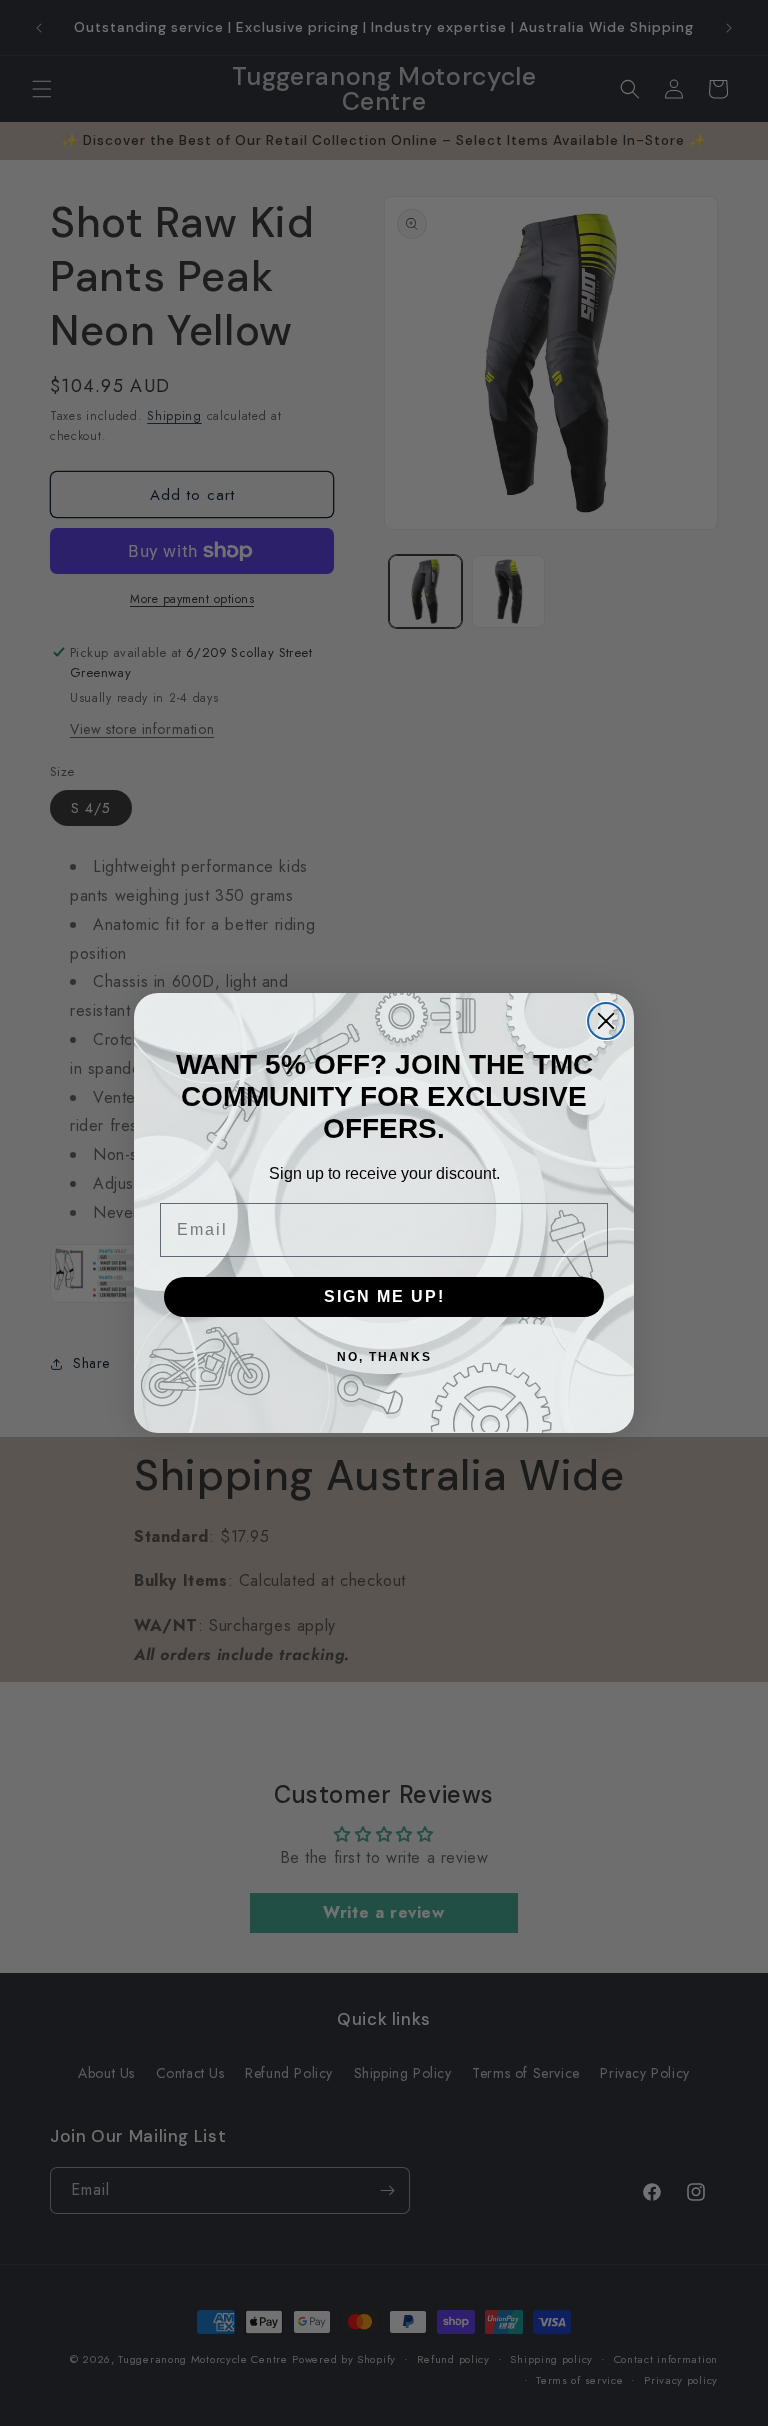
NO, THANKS (384, 1357)
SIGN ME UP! (384, 1296)
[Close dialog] (606, 1021)
